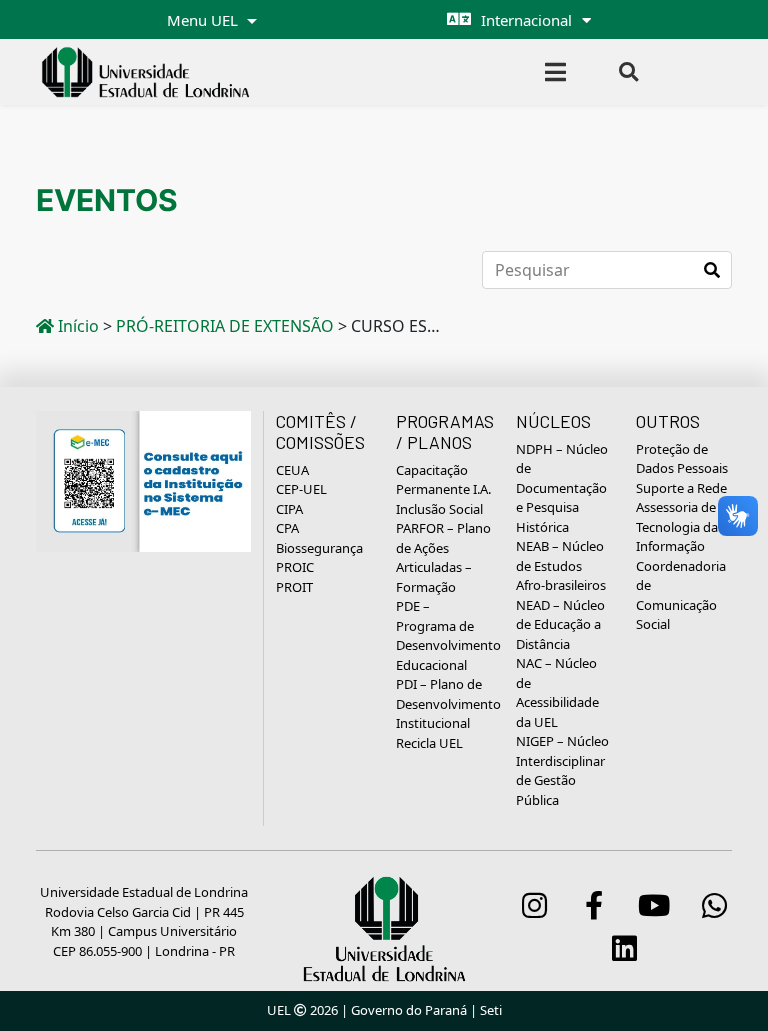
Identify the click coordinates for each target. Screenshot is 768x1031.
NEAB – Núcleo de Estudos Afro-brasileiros (561, 565)
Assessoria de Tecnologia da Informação (677, 526)
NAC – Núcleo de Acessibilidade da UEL (557, 692)
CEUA (292, 470)
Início (76, 326)
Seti (491, 1010)
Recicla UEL (429, 743)
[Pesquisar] (712, 270)
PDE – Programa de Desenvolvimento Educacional (448, 635)
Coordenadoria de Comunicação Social (681, 595)
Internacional (526, 20)
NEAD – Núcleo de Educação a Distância (560, 624)
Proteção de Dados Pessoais (682, 459)
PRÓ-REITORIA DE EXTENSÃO (225, 326)
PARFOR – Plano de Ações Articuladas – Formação (443, 557)
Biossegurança (319, 548)
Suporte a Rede (681, 488)
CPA (287, 528)
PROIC (295, 567)
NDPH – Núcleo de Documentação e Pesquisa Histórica (562, 488)
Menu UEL (204, 20)
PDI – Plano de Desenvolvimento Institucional (448, 703)
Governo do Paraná (409, 1010)
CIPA (289, 509)
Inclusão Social (439, 509)
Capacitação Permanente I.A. (443, 480)
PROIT (294, 587)
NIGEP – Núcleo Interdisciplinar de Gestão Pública (562, 770)
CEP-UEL (301, 489)
